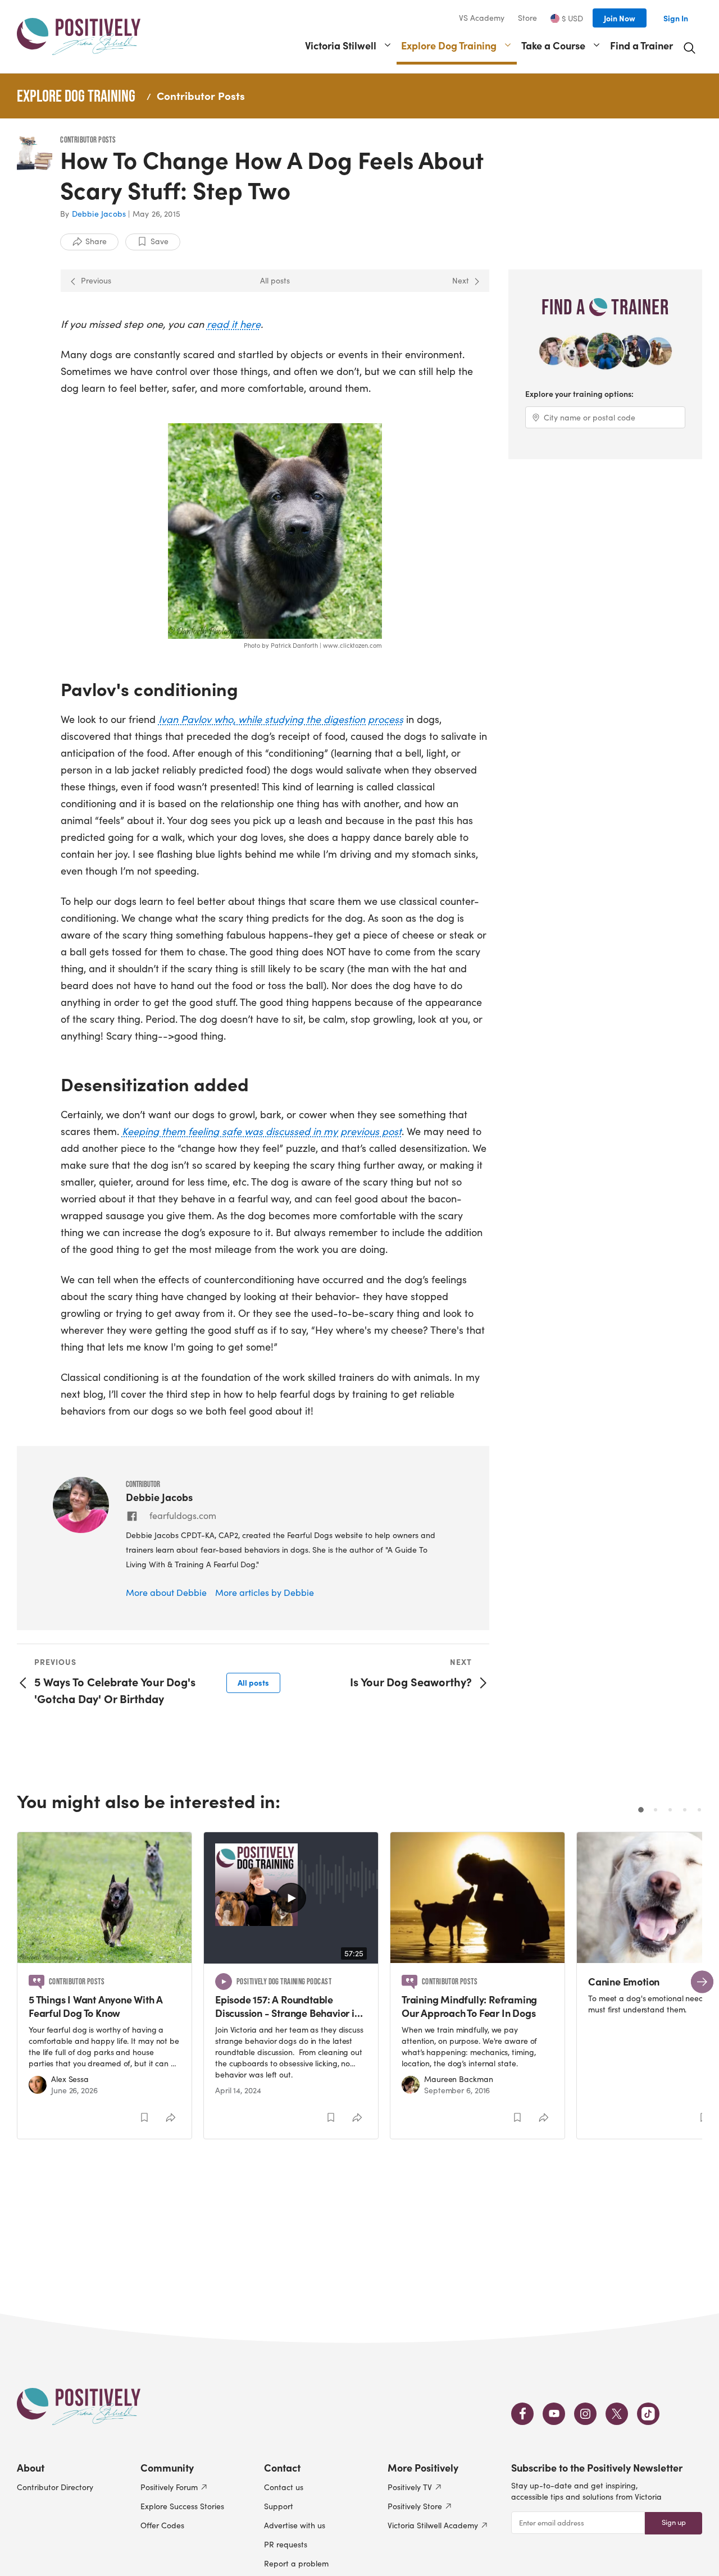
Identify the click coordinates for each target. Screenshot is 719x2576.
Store (527, 18)
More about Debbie (166, 1592)
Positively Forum (169, 2487)
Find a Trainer (641, 45)
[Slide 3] (670, 1810)
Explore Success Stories (182, 2506)
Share (96, 241)
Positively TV (410, 2487)
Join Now (620, 18)
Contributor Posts (201, 95)
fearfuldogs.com (183, 1515)
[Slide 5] (699, 1810)
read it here (234, 324)
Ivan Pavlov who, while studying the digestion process (281, 719)
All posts (275, 280)
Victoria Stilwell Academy (433, 2525)
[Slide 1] (641, 1810)
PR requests (286, 2544)
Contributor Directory (55, 2487)
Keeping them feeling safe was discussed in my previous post (262, 1131)
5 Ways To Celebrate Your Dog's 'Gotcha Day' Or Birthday (115, 1690)
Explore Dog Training (449, 45)
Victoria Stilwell (341, 45)
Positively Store (415, 2506)
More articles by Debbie (265, 1592)
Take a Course (553, 45)
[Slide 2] (656, 1810)
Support (279, 2506)
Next (461, 280)
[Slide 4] (685, 1810)
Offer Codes (162, 2525)
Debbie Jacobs (99, 214)
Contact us (284, 2487)
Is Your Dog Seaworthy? (411, 1682)
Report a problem (296, 2563)
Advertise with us (295, 2525)
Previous (96, 280)
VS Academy (482, 18)
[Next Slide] (702, 1982)
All (253, 1682)
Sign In (676, 18)
